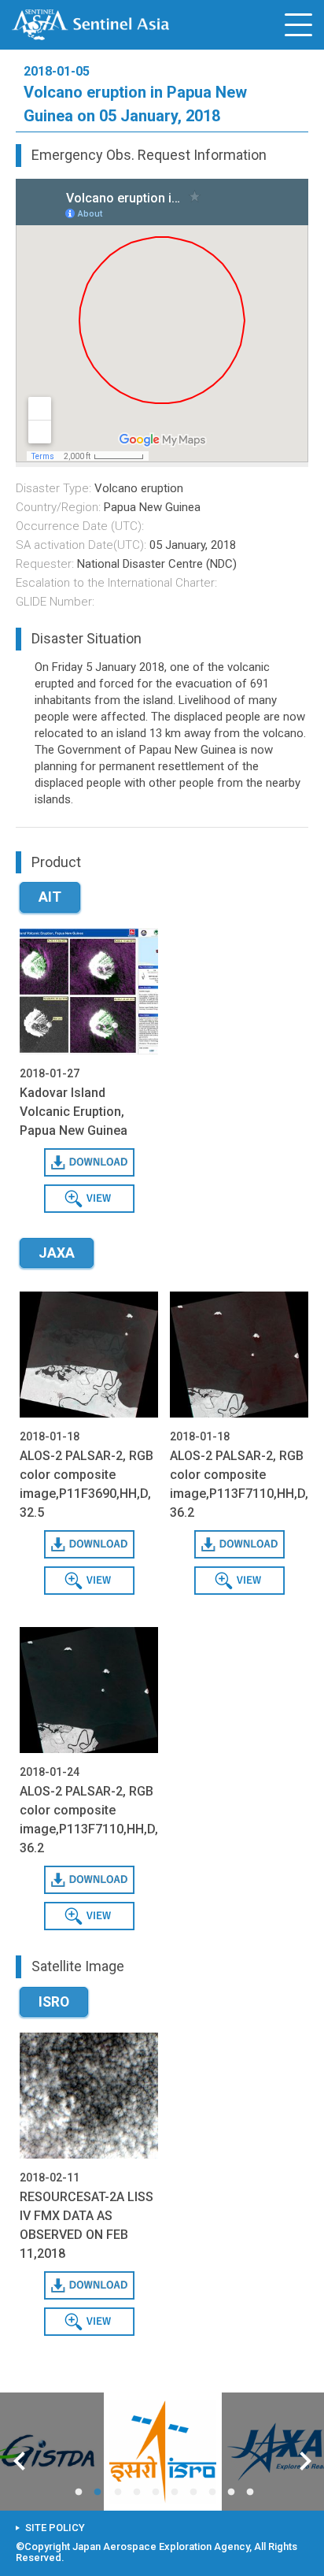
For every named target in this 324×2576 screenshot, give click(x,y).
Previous (19, 2463)
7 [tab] (197, 2493)
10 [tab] (253, 2493)
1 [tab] (82, 2493)
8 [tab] (215, 2493)
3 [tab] (121, 2493)
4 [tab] (140, 2493)
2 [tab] (101, 2493)
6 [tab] (178, 2493)
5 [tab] (159, 2493)
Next (306, 2463)
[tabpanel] (163, 2452)
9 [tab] (234, 2493)
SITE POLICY (55, 2528)
